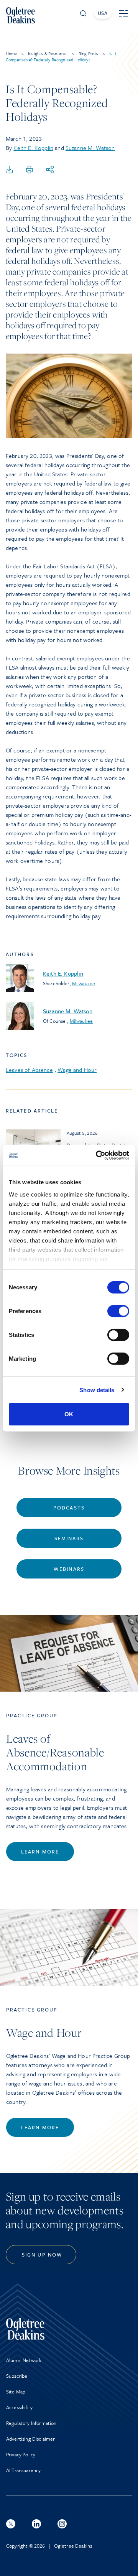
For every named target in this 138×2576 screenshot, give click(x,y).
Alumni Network (24, 2360)
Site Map (16, 2392)
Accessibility (19, 2407)
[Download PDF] (9, 170)
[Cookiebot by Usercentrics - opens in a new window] (97, 1155)
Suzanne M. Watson (90, 148)
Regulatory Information (31, 2423)
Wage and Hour (77, 1070)
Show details (97, 1390)
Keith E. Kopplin (33, 148)
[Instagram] (62, 2524)
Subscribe (17, 2376)
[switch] (118, 1311)
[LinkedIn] (36, 2524)
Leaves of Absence (29, 1070)
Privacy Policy (21, 2454)
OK (69, 1414)
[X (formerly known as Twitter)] (11, 2524)
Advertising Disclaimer (31, 2439)
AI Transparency (23, 2470)
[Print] (30, 170)
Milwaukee (84, 983)
